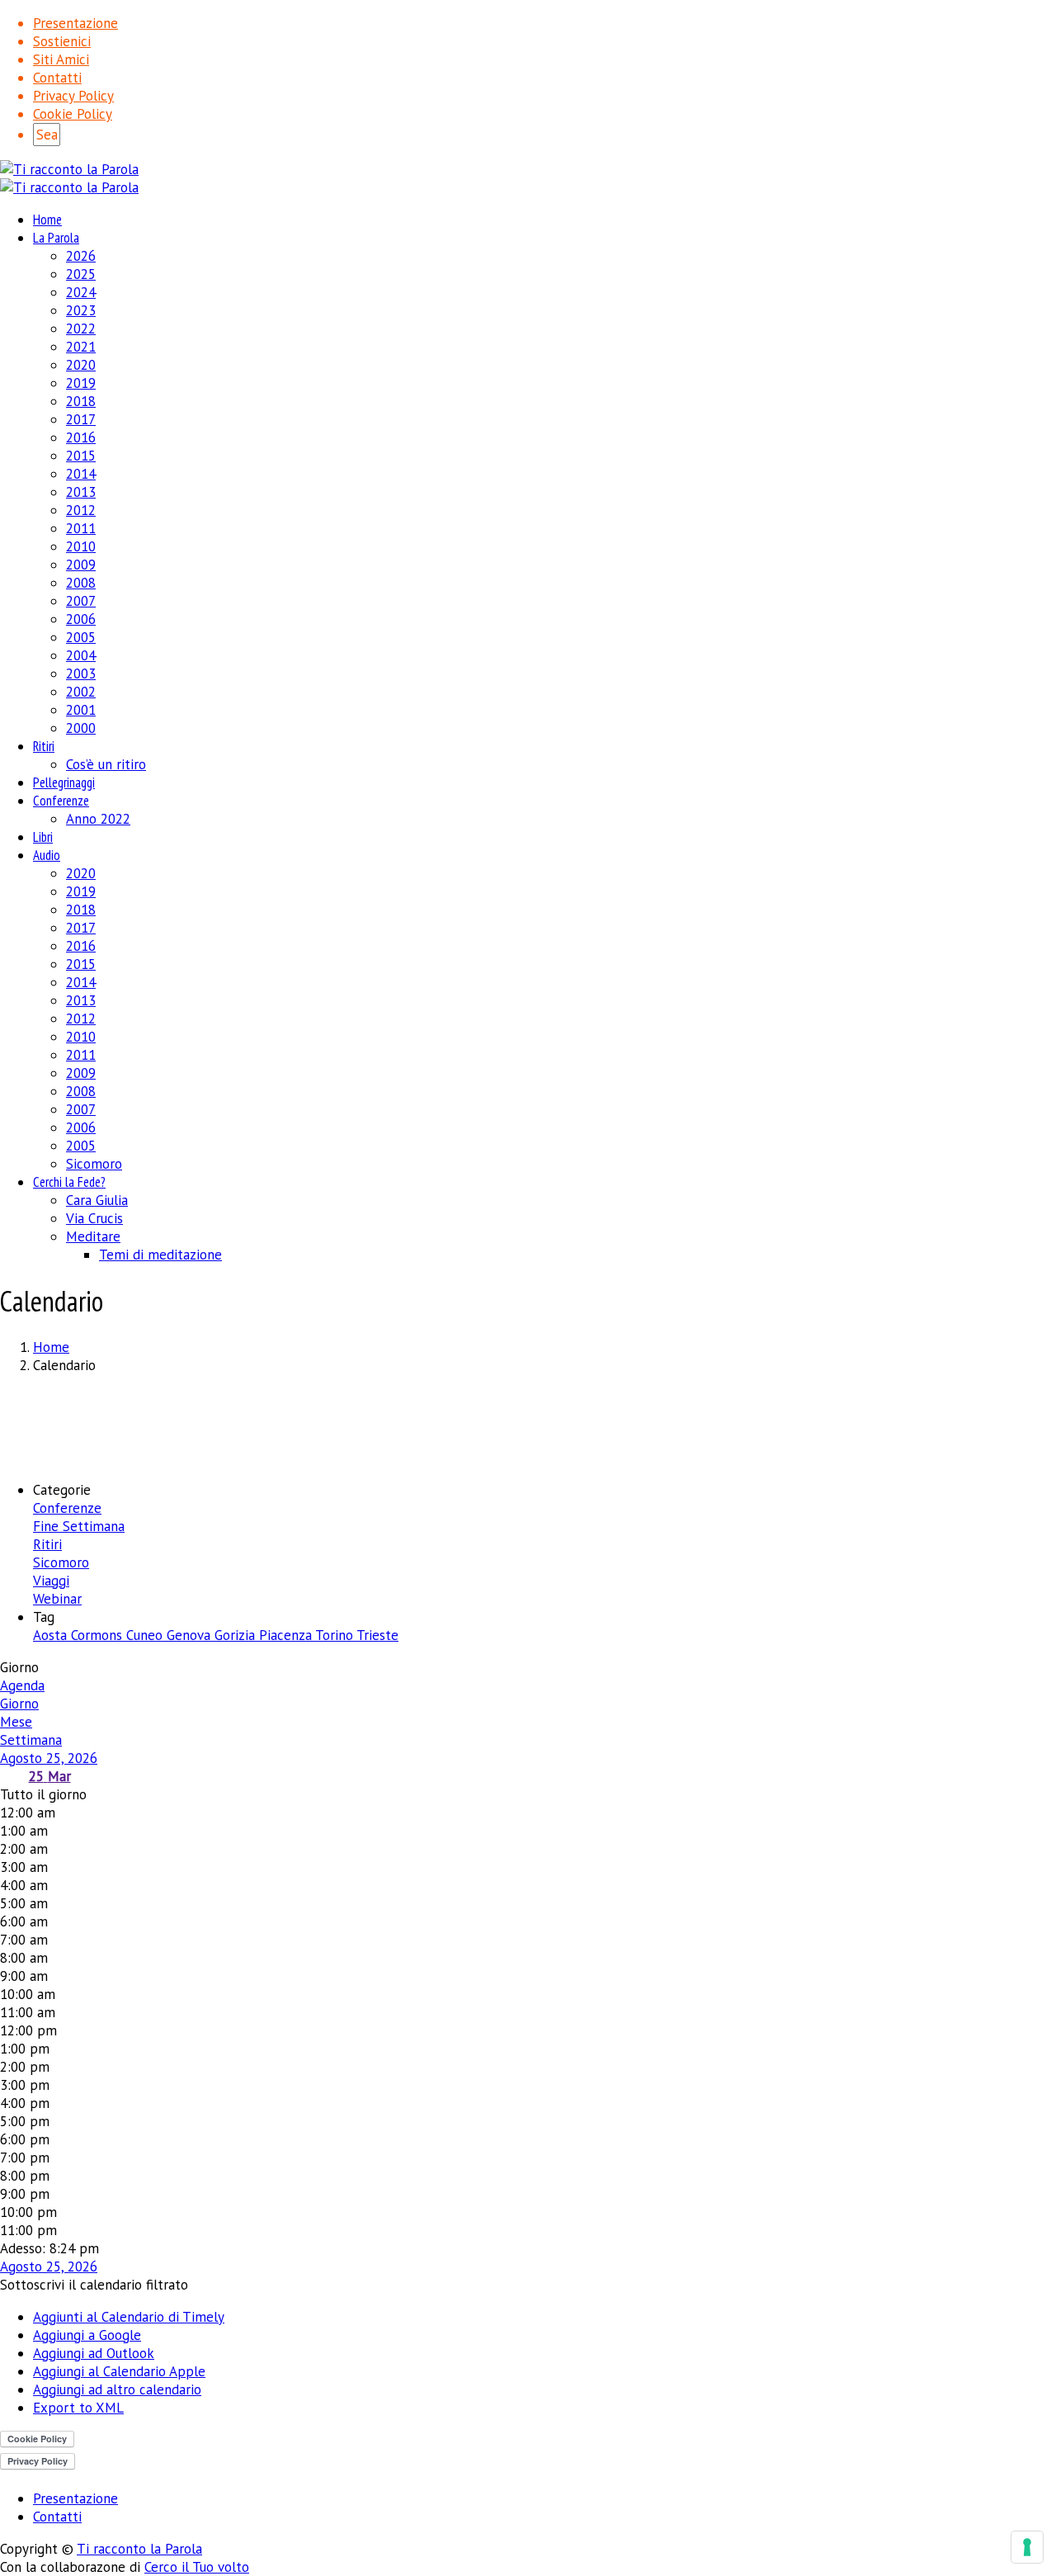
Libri (43, 837)
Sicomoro (94, 1164)
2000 (81, 728)
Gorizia (237, 1635)
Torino (336, 1635)
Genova (191, 1635)
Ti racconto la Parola (139, 2549)
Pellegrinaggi (64, 782)
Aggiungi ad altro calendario (117, 2389)
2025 (81, 274)
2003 (81, 674)
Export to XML (78, 2408)
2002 (81, 692)
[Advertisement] (528, 1425)
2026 (81, 256)
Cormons (99, 1635)
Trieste (377, 1635)
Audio (47, 855)
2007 (81, 601)
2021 (81, 347)
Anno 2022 (98, 819)
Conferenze (61, 801)
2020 (81, 365)
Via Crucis (94, 1218)
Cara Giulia (97, 1200)
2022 (81, 328)
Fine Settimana (79, 1526)
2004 (81, 655)
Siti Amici (61, 59)
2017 (81, 419)
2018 (81, 401)
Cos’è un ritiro (106, 764)
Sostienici (62, 41)
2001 (81, 710)
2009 (81, 565)
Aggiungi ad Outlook (94, 2353)
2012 (81, 510)
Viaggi (51, 1581)
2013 (81, 492)
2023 (81, 310)
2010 (81, 546)
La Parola (56, 238)
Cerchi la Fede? (69, 1182)
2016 (81, 437)
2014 (81, 474)
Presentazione (75, 23)
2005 (81, 637)
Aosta (52, 1635)
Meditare (93, 1236)
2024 (81, 292)
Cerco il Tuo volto (197, 2567)
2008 (81, 583)
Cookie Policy (73, 114)
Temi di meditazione (160, 1255)
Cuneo (146, 1635)
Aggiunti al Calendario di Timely (129, 2317)
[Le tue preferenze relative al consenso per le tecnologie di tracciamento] (1027, 2547)
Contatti (57, 78)
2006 (81, 619)
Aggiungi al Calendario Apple (119, 2371)
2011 (81, 528)
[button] (94, 2285)
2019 (81, 383)
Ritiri (44, 746)
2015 (81, 456)
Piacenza (287, 1635)
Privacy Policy (73, 96)
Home (47, 220)
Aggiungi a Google (87, 2335)
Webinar (57, 1599)
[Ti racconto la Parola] (69, 169)
